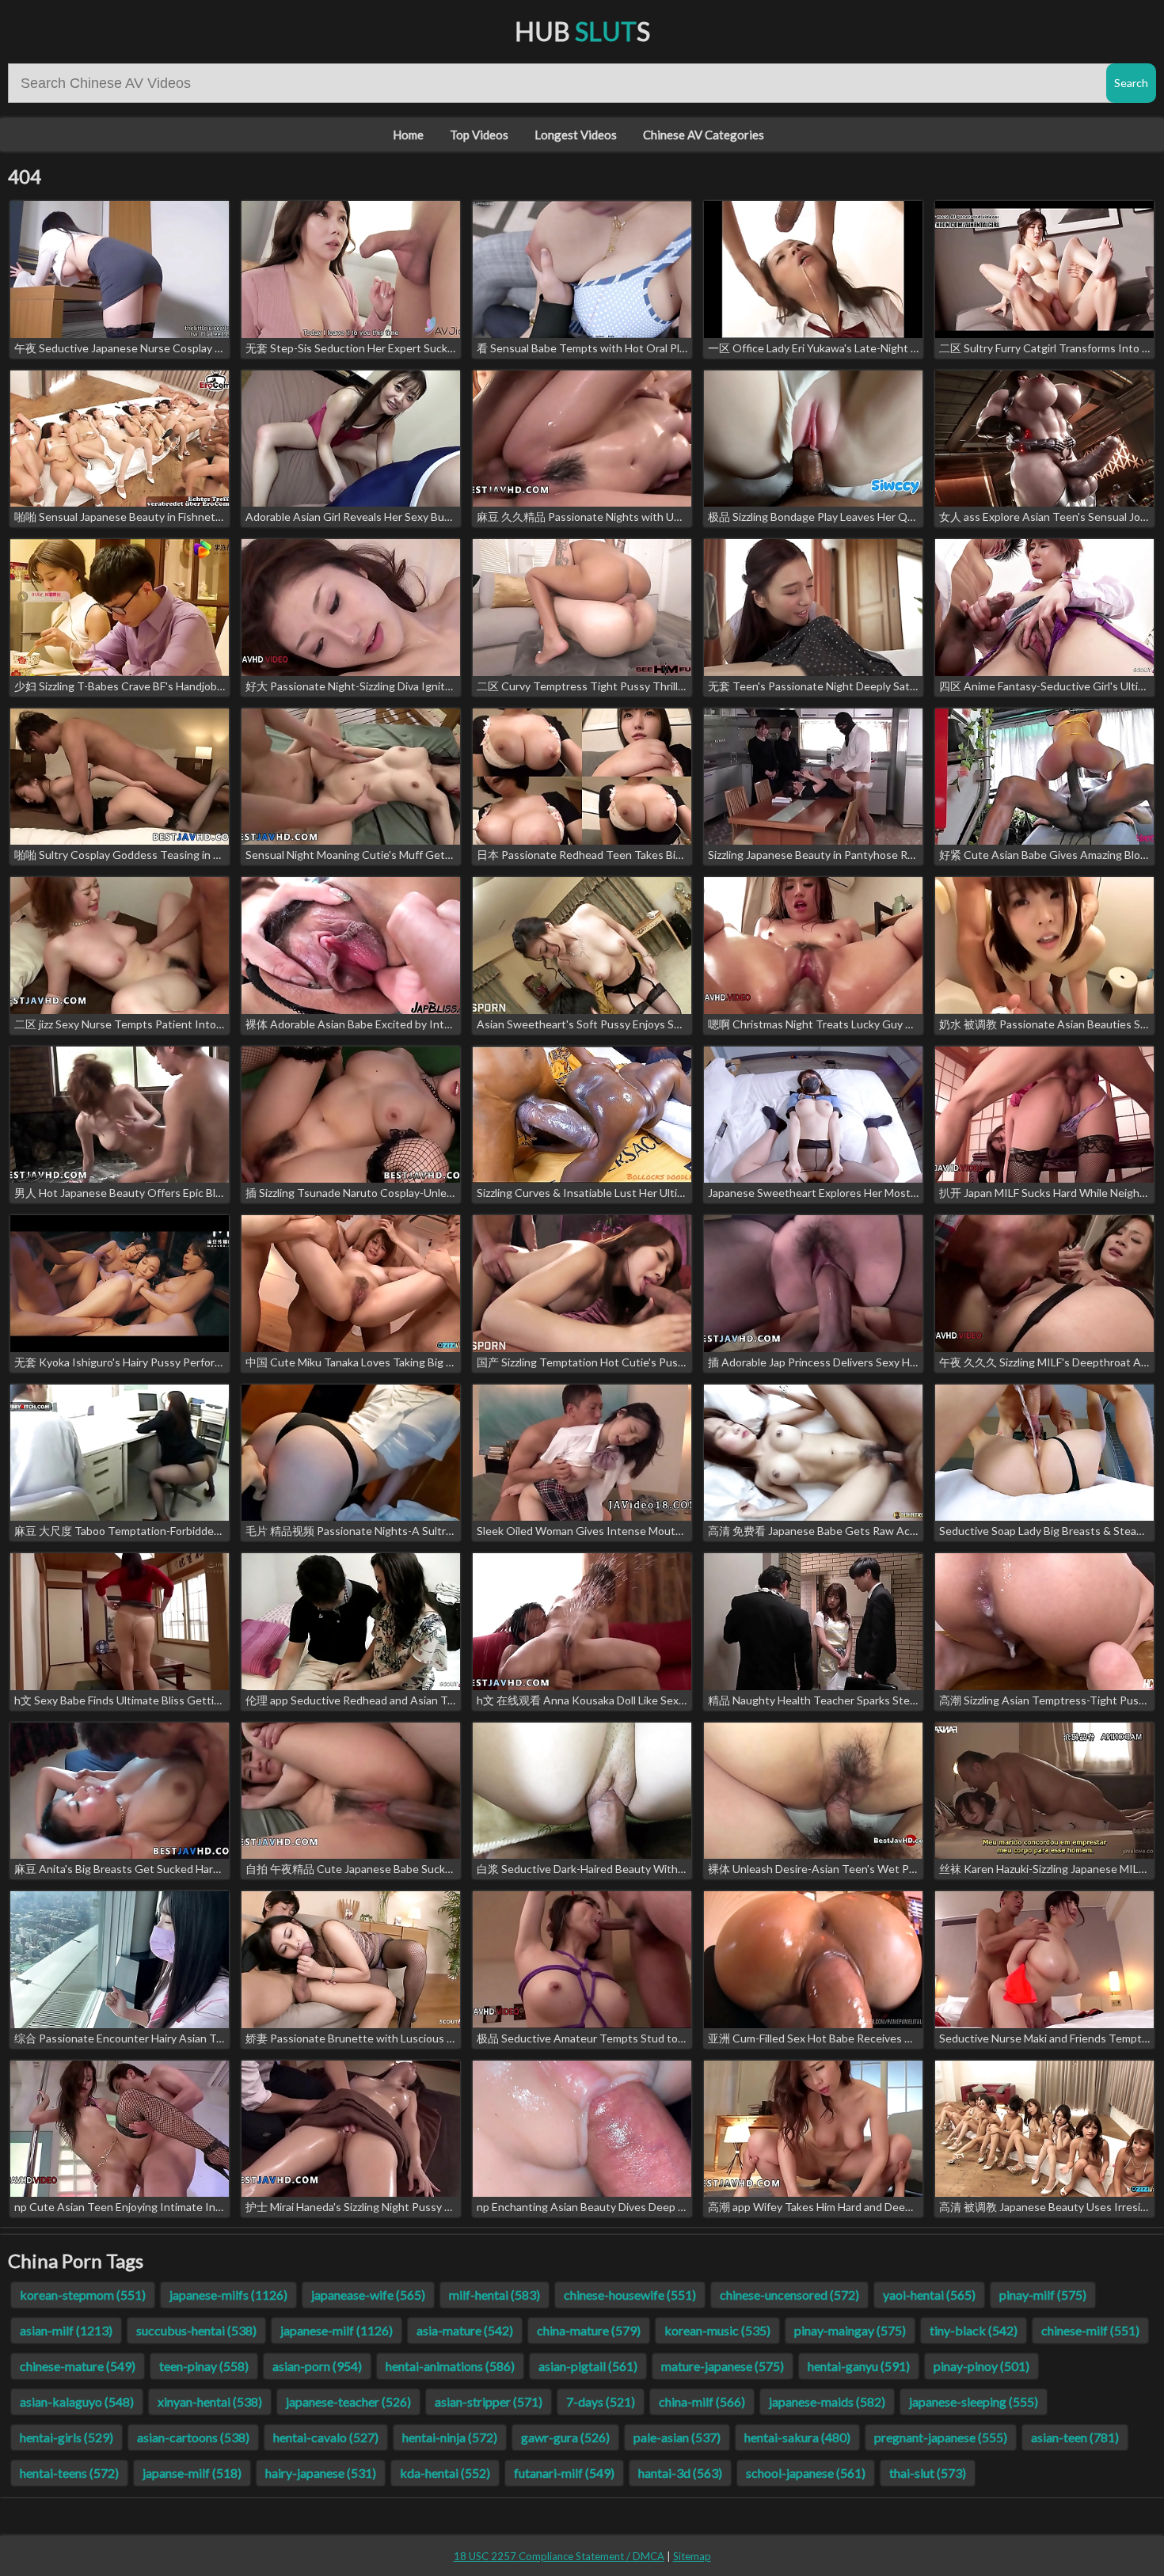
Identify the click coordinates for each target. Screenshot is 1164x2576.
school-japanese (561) (806, 2473)
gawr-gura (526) (565, 2437)
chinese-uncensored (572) (789, 2295)
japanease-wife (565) (368, 2295)
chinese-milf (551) (1090, 2330)
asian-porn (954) (317, 2366)
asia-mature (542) (465, 2330)
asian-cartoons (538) (193, 2437)
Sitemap (692, 2556)
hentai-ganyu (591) (859, 2366)
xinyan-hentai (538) (210, 2401)
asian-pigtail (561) (588, 2366)
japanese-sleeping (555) (974, 2401)
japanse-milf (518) (192, 2473)
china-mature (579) (589, 2330)
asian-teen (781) (1075, 2437)
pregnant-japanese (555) (941, 2437)
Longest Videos (576, 135)
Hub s (582, 31)
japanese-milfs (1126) (228, 2295)
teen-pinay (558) (204, 2366)
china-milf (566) (702, 2401)
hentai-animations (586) (450, 2366)
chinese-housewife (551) (630, 2295)
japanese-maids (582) (827, 2401)
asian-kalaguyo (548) (77, 2401)
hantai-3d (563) (680, 2473)
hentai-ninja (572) (450, 2437)
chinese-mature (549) (78, 2366)
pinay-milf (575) (1043, 2295)
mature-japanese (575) (723, 2366)
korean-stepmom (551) (83, 2295)
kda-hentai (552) (445, 2473)
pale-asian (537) (677, 2437)
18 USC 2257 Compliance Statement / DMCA (559, 2556)
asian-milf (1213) (66, 2330)
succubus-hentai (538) (196, 2330)
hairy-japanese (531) (321, 2473)
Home (408, 135)
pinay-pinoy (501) (981, 2366)
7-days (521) (601, 2401)
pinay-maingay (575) (850, 2330)
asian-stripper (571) (489, 2401)
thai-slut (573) (928, 2473)
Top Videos (479, 135)
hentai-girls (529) (67, 2437)
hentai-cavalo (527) (326, 2437)
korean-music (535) (717, 2330)
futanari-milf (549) (564, 2473)
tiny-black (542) (974, 2330)
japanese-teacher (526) (348, 2401)
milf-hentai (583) (495, 2295)
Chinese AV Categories (704, 135)
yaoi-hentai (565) (929, 2295)
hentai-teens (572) (69, 2473)
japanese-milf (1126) (337, 2330)
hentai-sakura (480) (797, 2437)
